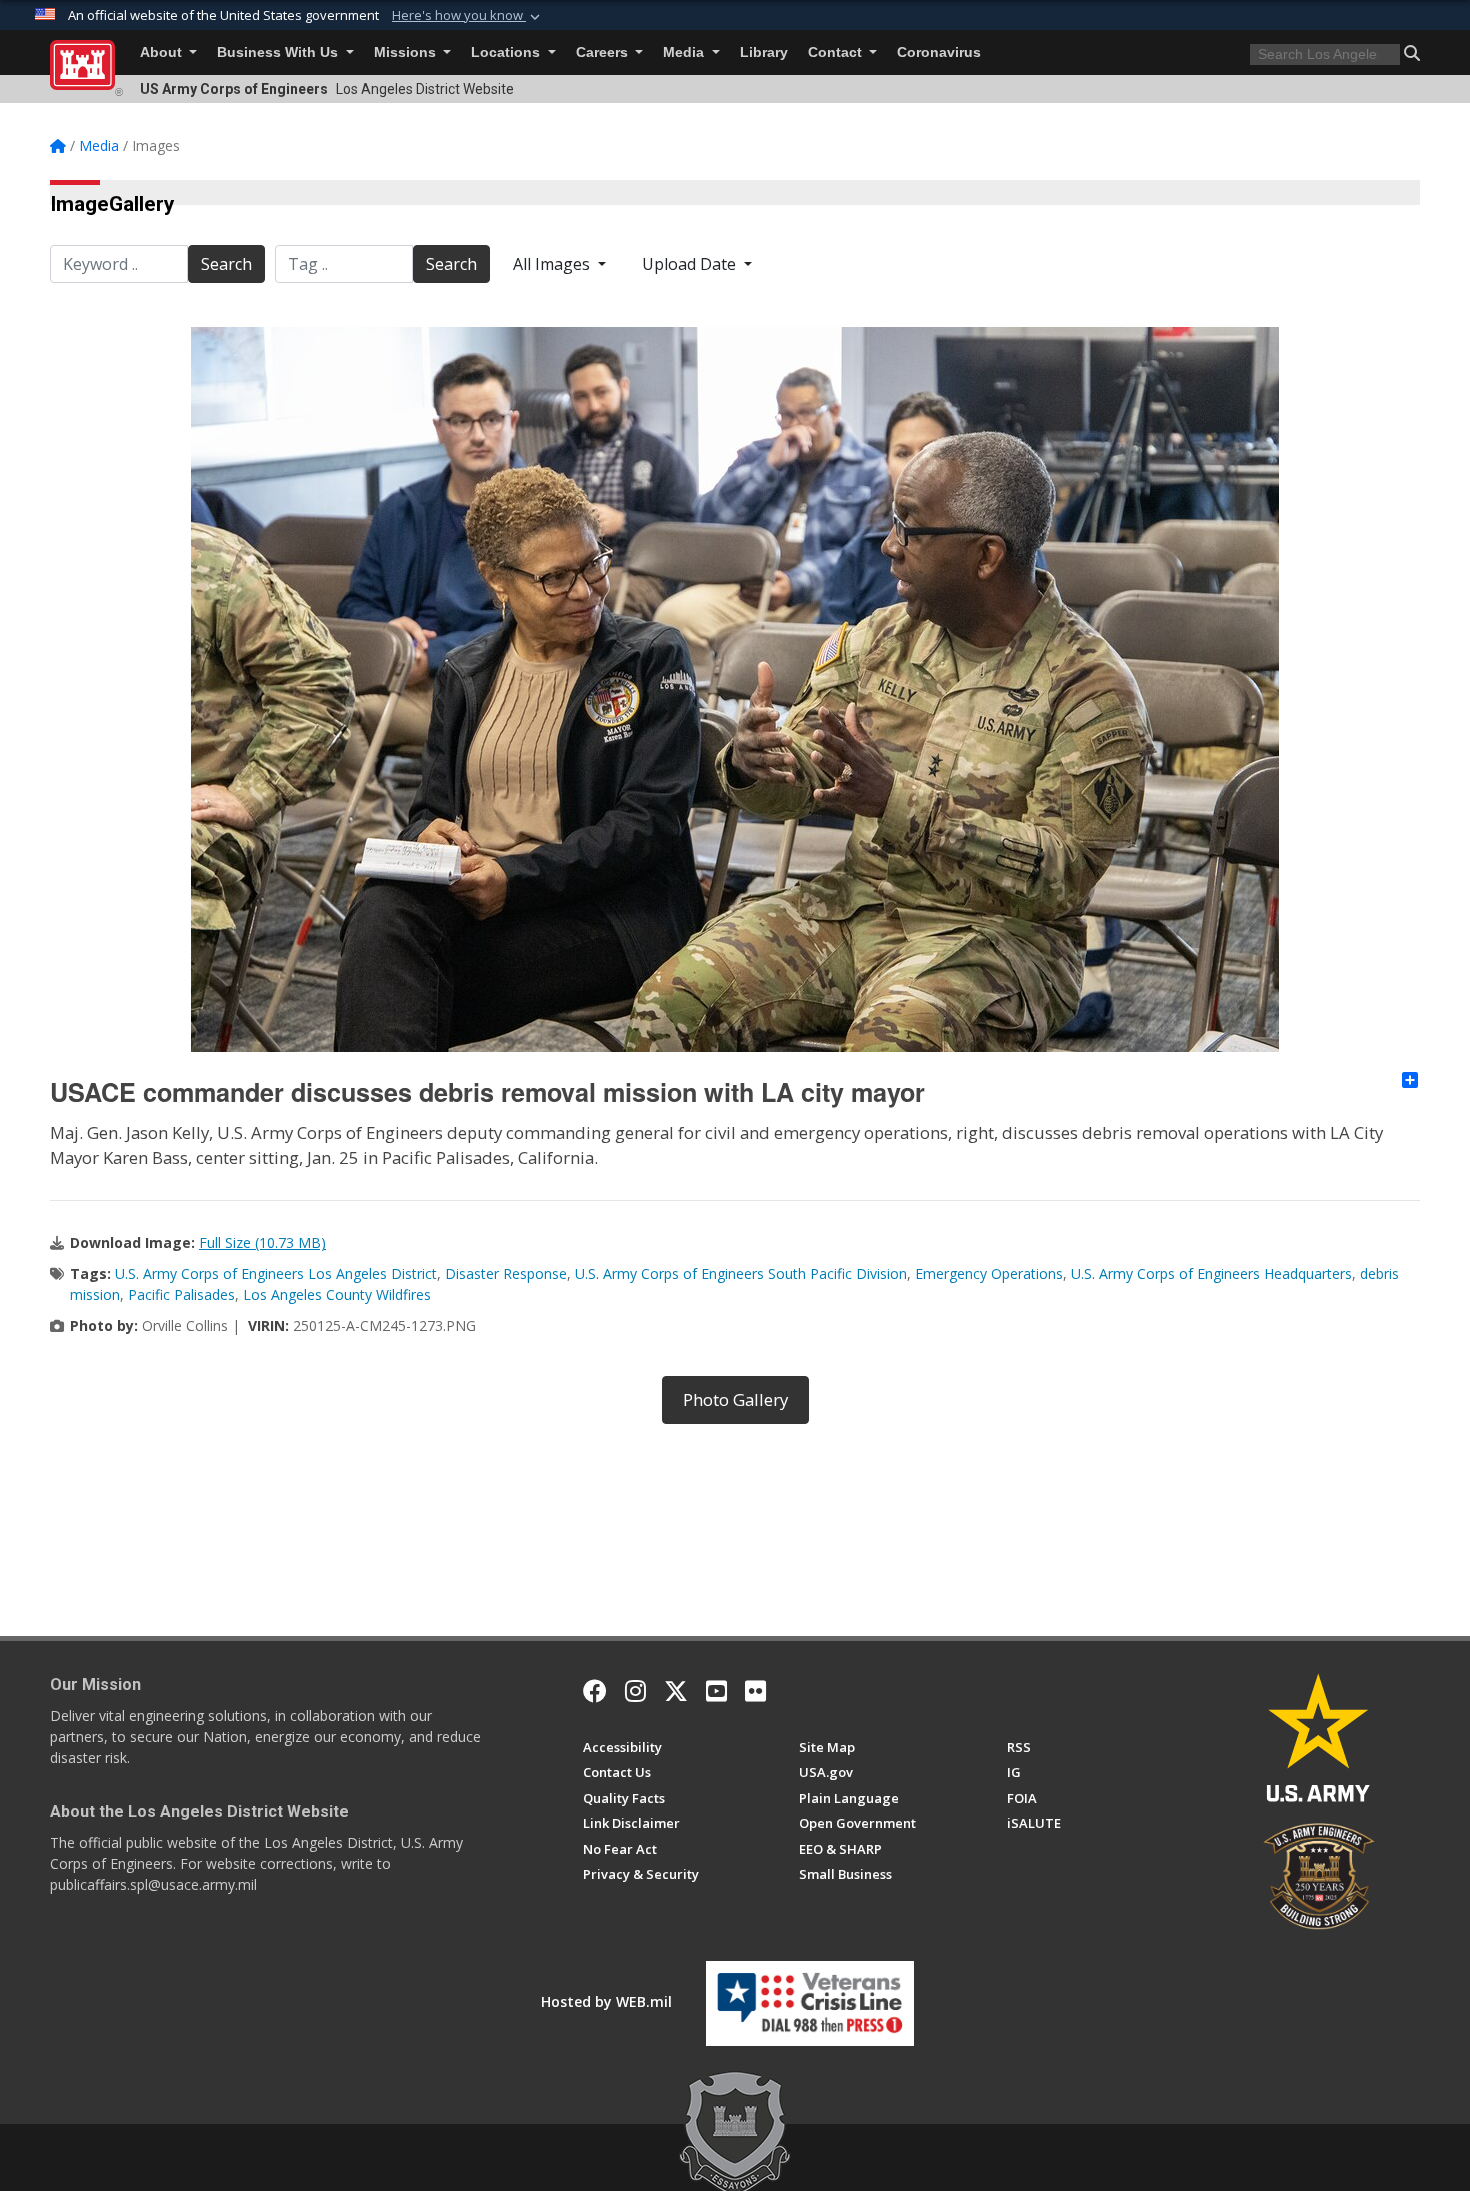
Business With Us (279, 52)
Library (764, 52)
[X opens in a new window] (676, 1691)
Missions (407, 52)
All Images (553, 264)
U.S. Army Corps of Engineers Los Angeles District (276, 1273)
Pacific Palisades (181, 1294)
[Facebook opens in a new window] (595, 1691)
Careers (604, 52)
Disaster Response (506, 1273)
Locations (507, 52)
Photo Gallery (735, 1399)
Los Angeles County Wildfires (337, 1294)
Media (685, 52)
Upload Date (691, 264)
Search (226, 264)
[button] (468, 16)
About (163, 52)
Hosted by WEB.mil (606, 2001)
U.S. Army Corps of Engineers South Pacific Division (741, 1273)
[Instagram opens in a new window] (635, 1691)
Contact (837, 52)
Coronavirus (939, 52)
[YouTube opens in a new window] (716, 1691)
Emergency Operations (989, 1273)
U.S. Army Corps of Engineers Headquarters (1211, 1273)
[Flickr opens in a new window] (755, 1691)
